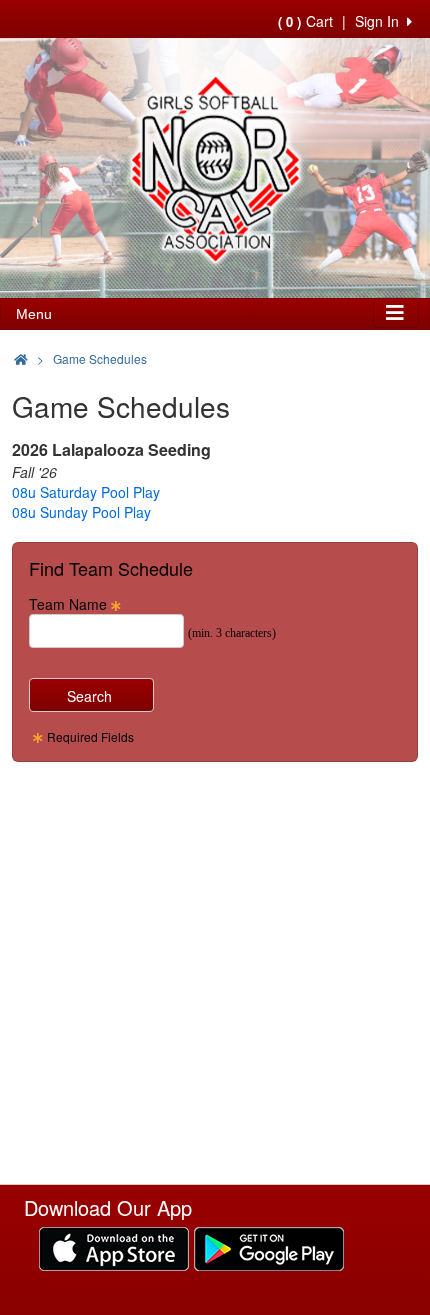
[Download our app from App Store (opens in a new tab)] (114, 1247)
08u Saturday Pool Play (86, 492)
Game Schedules (100, 358)
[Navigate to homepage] (21, 358)
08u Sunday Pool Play (81, 512)
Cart (305, 21)
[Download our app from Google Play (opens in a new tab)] (269, 1247)
